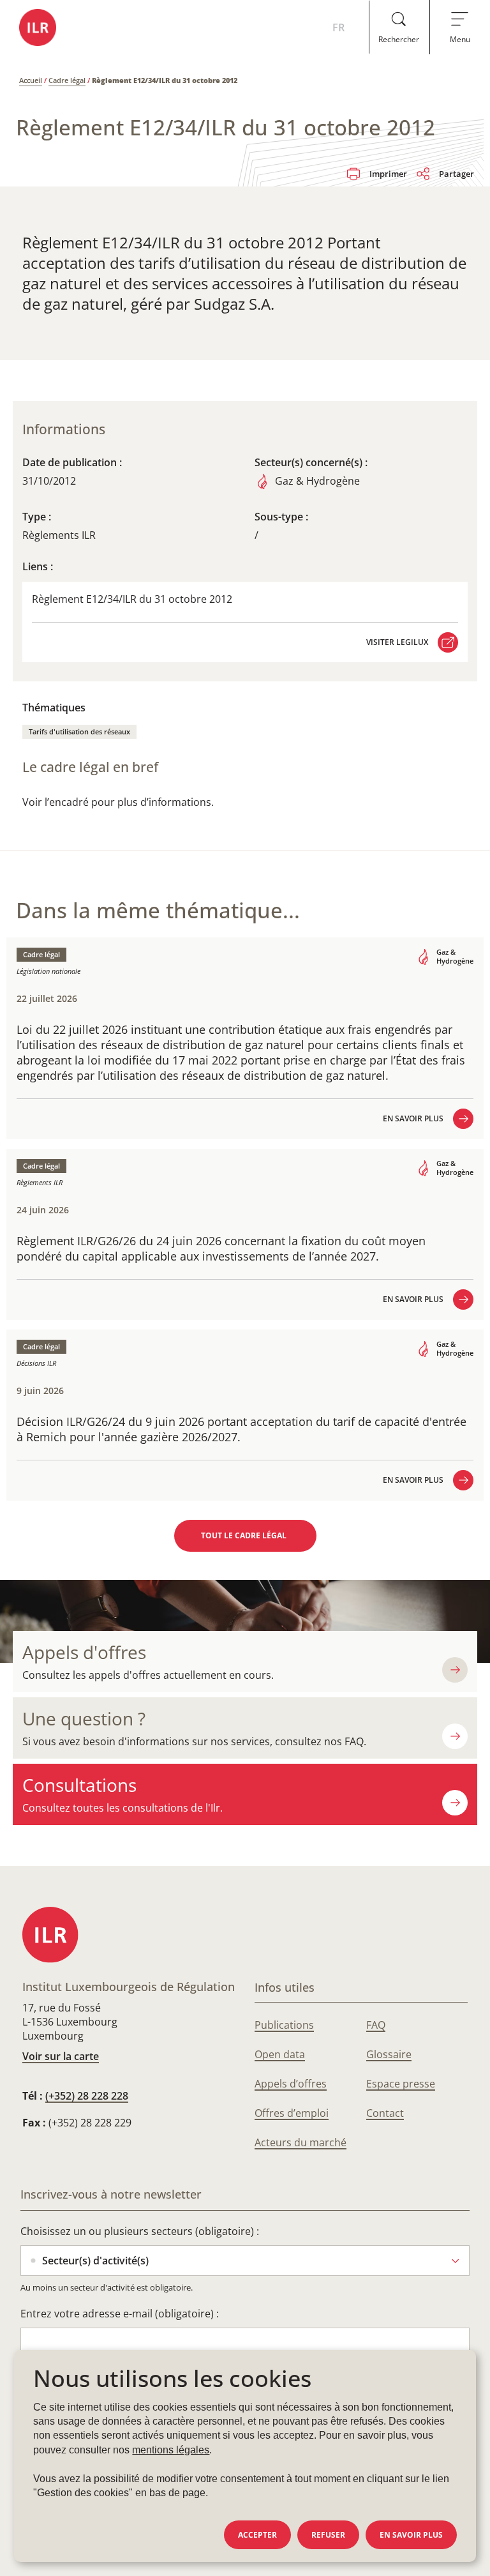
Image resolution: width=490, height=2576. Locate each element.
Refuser (328, 2535)
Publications (284, 2025)
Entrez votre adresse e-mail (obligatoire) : (120, 2314)
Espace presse (401, 2084)
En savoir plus (411, 2535)
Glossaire (389, 2054)
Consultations (79, 1785)
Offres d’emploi (292, 2113)
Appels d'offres (84, 1652)
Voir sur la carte (61, 2056)
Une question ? (84, 1719)
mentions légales (171, 2450)
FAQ (376, 2025)
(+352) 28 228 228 (87, 2096)
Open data (280, 2054)
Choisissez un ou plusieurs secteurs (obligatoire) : (140, 2231)
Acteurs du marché (301, 2142)
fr (338, 27)
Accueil (31, 80)
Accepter (257, 2535)
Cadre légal (67, 80)
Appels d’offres (291, 2084)
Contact (385, 2113)
